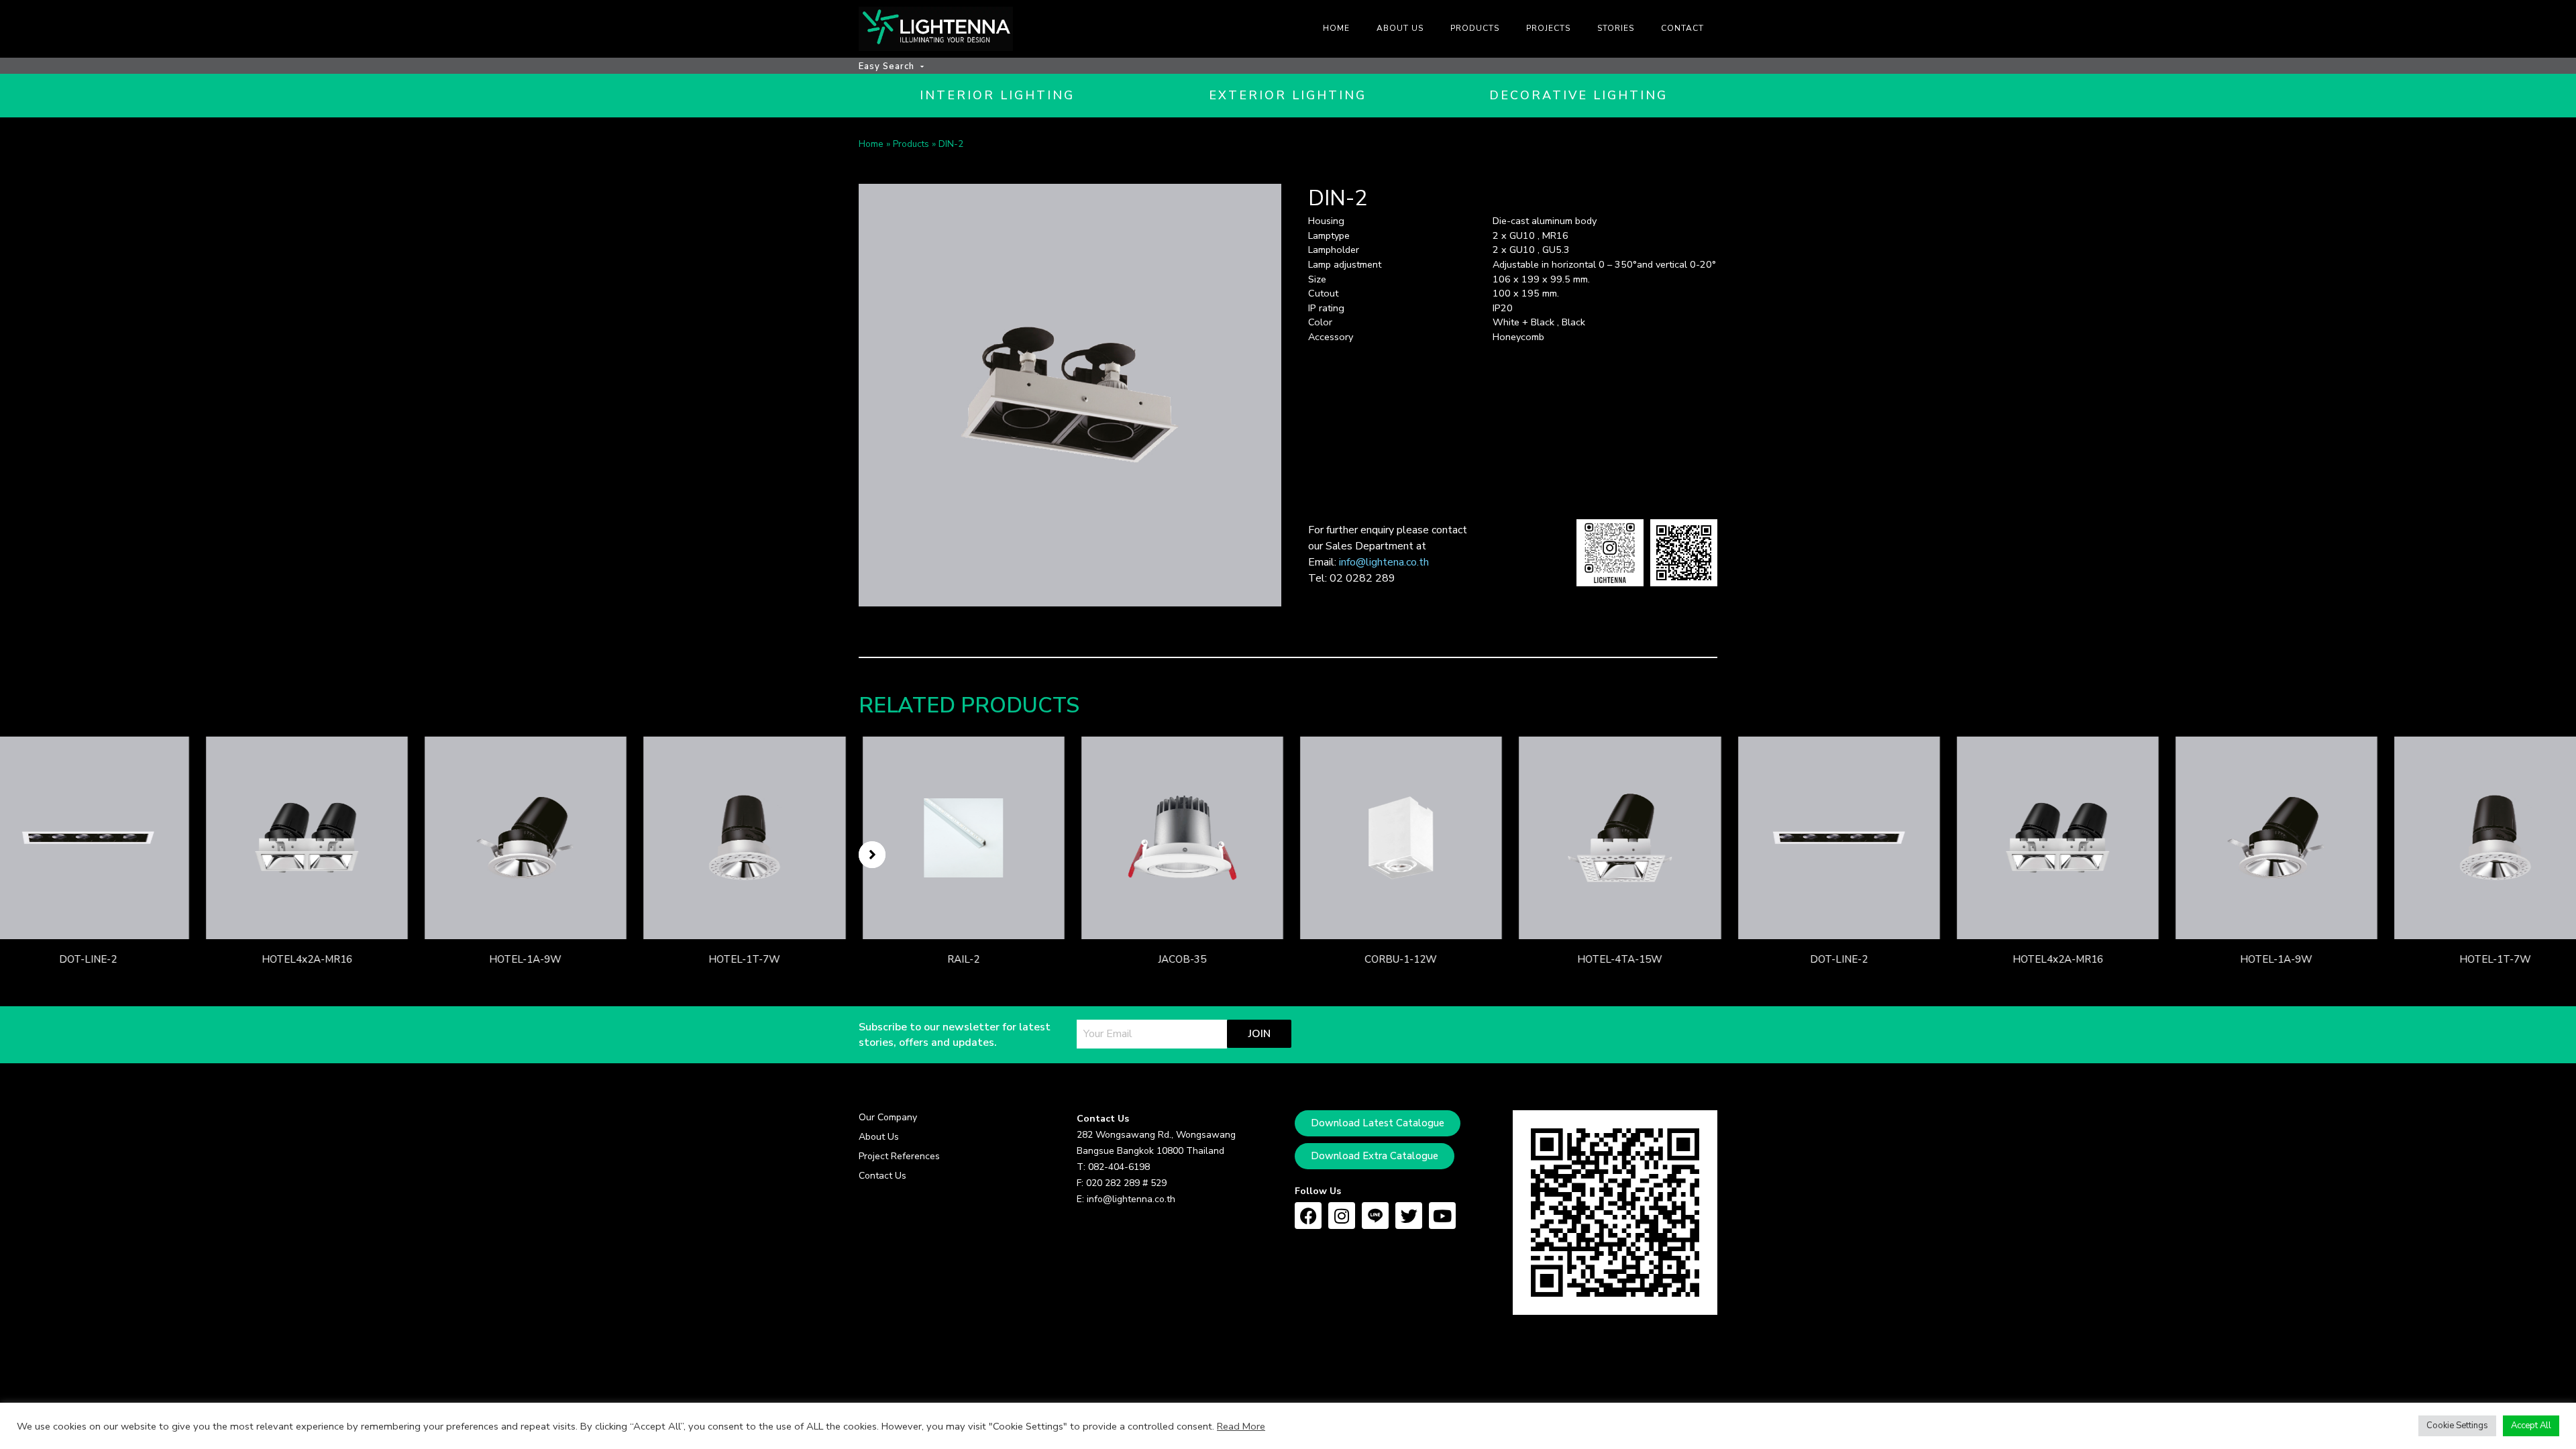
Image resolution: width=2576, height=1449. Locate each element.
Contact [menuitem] (1682, 28)
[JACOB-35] (1178, 837)
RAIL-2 (960, 959)
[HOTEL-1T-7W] (741, 837)
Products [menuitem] (1475, 28)
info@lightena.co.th (1384, 562)
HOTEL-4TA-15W (1616, 959)
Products (911, 144)
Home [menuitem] (1336, 28)
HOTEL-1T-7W (741, 959)
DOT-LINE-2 (85, 959)
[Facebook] (1308, 1216)
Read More (1241, 1426)
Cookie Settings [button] (2457, 1426)
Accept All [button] (2531, 1426)
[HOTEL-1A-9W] (522, 837)
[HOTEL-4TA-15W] (1616, 837)
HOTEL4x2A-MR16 (303, 959)
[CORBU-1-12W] (1398, 837)
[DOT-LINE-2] (1835, 837)
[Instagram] (1342, 1216)
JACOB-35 (1179, 959)
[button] (872, 855)
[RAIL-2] (960, 837)
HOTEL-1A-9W (522, 959)
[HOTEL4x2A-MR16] (303, 837)
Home (871, 144)
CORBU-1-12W (1397, 959)
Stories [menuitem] (1616, 28)
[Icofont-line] (1375, 1216)
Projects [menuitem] (1548, 28)
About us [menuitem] (1400, 28)
